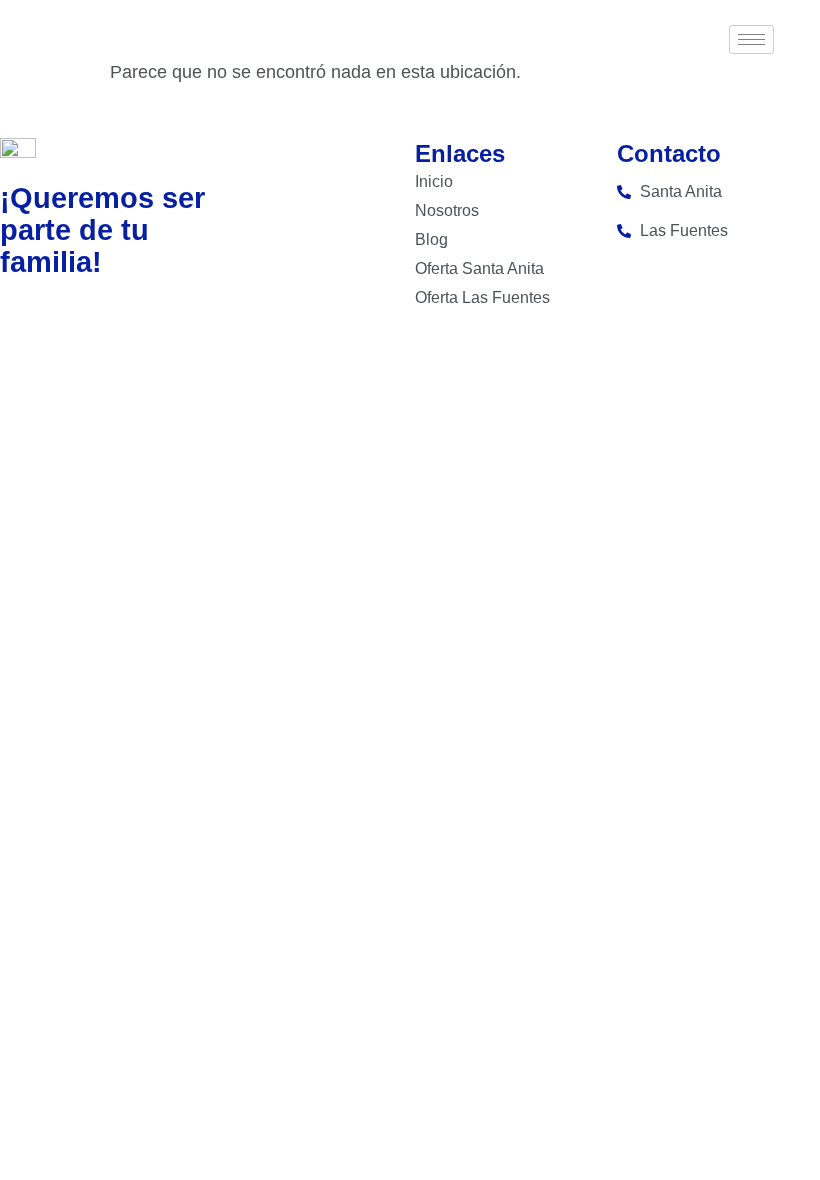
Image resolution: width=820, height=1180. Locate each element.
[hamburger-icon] (751, 39)
